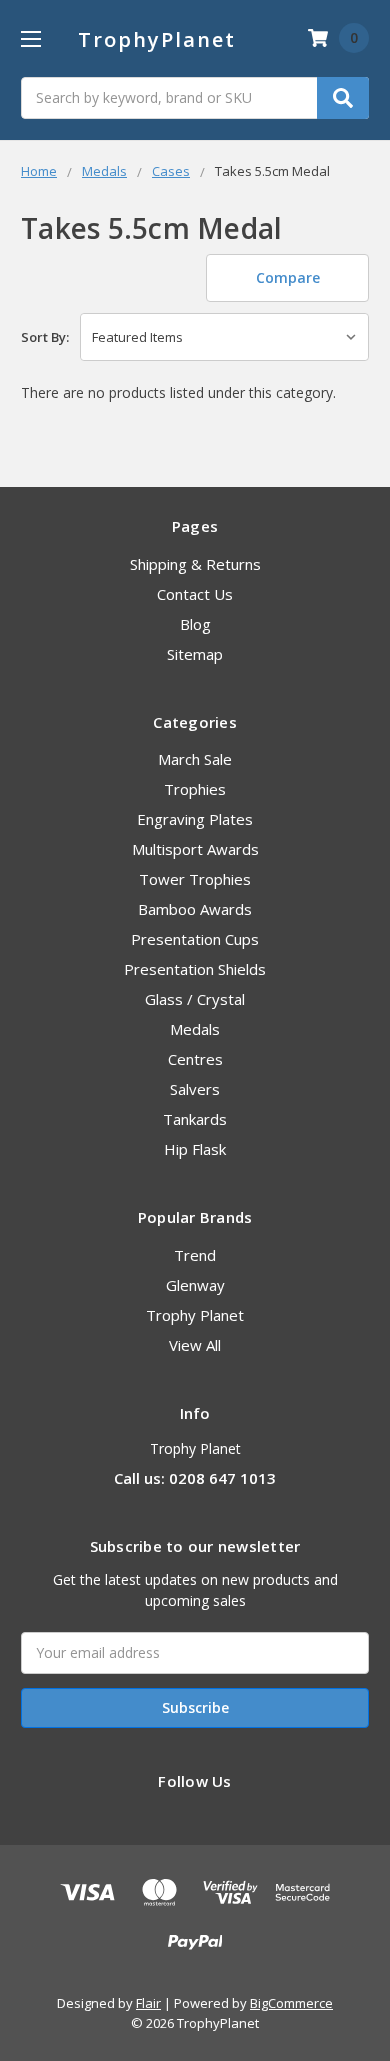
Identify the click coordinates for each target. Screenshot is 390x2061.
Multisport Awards (195, 849)
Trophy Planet (195, 1315)
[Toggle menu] (30, 38)
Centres (195, 1059)
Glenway (195, 1285)
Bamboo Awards (195, 909)
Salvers (195, 1089)
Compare (288, 277)
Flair (148, 2003)
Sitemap (195, 654)
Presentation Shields (195, 969)
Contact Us (195, 594)
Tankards (195, 1119)
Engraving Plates (195, 819)
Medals (195, 1029)
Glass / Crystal (195, 999)
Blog (195, 624)
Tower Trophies (195, 879)
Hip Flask (195, 1149)
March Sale (195, 759)
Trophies (195, 789)
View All (195, 1345)
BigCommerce (291, 2003)
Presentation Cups (195, 939)
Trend (195, 1255)
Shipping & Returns (195, 564)
